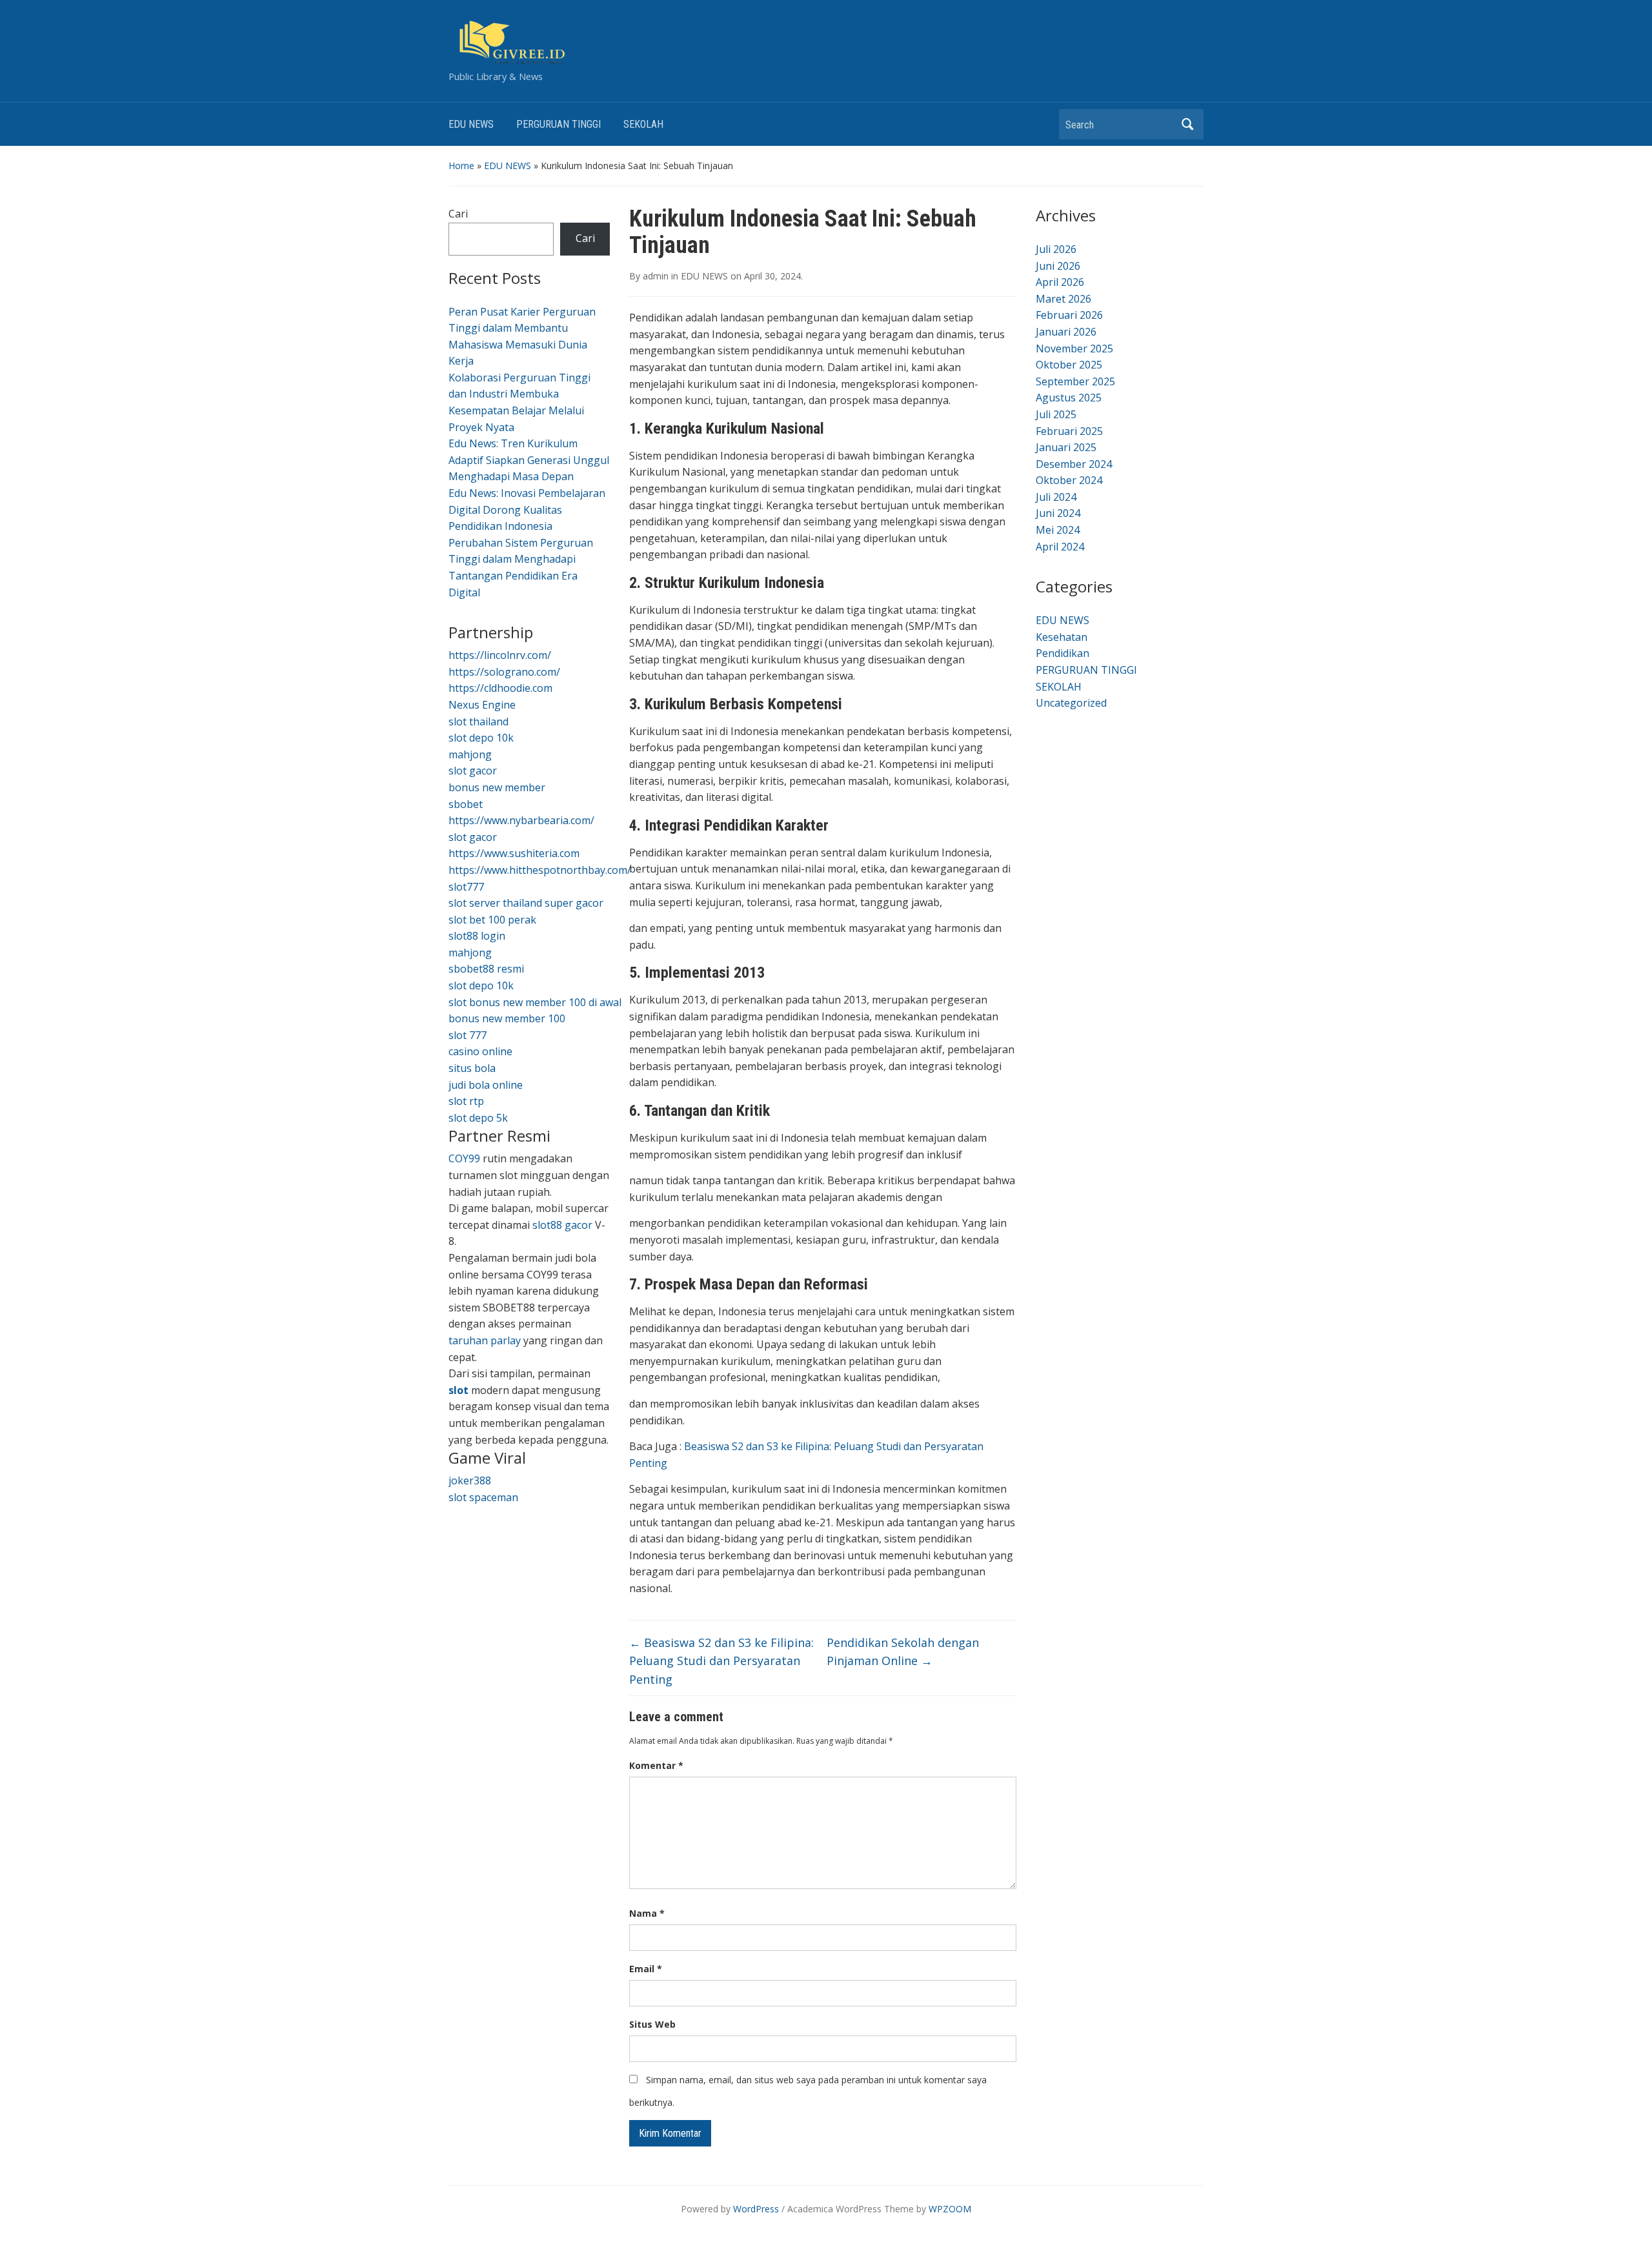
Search (1187, 124)
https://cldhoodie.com (500, 688)
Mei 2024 (1058, 530)
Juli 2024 (1056, 497)
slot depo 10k (481, 738)
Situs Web (652, 2024)
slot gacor (473, 771)
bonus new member (497, 787)
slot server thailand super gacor (526, 903)
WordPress (756, 2209)
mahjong (470, 754)
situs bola (472, 1068)
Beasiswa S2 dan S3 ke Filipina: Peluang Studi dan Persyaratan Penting (721, 1661)
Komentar (656, 1765)
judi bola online (486, 1085)
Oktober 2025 (1069, 365)
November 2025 (1074, 348)
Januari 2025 (1066, 447)
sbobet (466, 804)
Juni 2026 (1058, 266)
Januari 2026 (1066, 332)
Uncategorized (1071, 703)
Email (646, 1969)
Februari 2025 (1069, 431)
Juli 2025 (1056, 414)
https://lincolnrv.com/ (500, 655)
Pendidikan (1063, 653)
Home (461, 166)
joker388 (470, 1480)
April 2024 (1060, 547)
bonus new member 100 (507, 1018)
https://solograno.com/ (504, 672)
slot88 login (477, 936)
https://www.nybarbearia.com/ (521, 820)
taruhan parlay (485, 1340)
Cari (458, 214)
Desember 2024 (1074, 464)
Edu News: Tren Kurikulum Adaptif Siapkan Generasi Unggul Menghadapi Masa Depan (529, 460)
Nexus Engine (482, 705)
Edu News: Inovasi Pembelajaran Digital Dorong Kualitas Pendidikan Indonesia (527, 510)
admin (656, 276)
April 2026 (1060, 282)
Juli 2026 (1056, 249)
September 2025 (1075, 381)
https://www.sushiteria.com (514, 853)
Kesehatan (1062, 637)
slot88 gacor (562, 1225)
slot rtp (466, 1101)
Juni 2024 (1058, 513)
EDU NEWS (471, 124)
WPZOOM (950, 2209)
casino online (480, 1051)
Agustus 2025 (1069, 398)
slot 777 (468, 1035)
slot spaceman (483, 1497)
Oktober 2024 (1069, 480)
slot (458, 1390)
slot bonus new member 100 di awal (535, 1002)
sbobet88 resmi (486, 969)
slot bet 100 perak (492, 920)
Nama (647, 1913)
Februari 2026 (1069, 315)
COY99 (464, 1158)
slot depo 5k (478, 1118)
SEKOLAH (643, 124)
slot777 (466, 887)
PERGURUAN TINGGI (559, 124)
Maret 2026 (1063, 299)
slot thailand (478, 722)
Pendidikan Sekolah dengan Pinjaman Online (903, 1652)
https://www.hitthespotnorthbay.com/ (540, 870)
